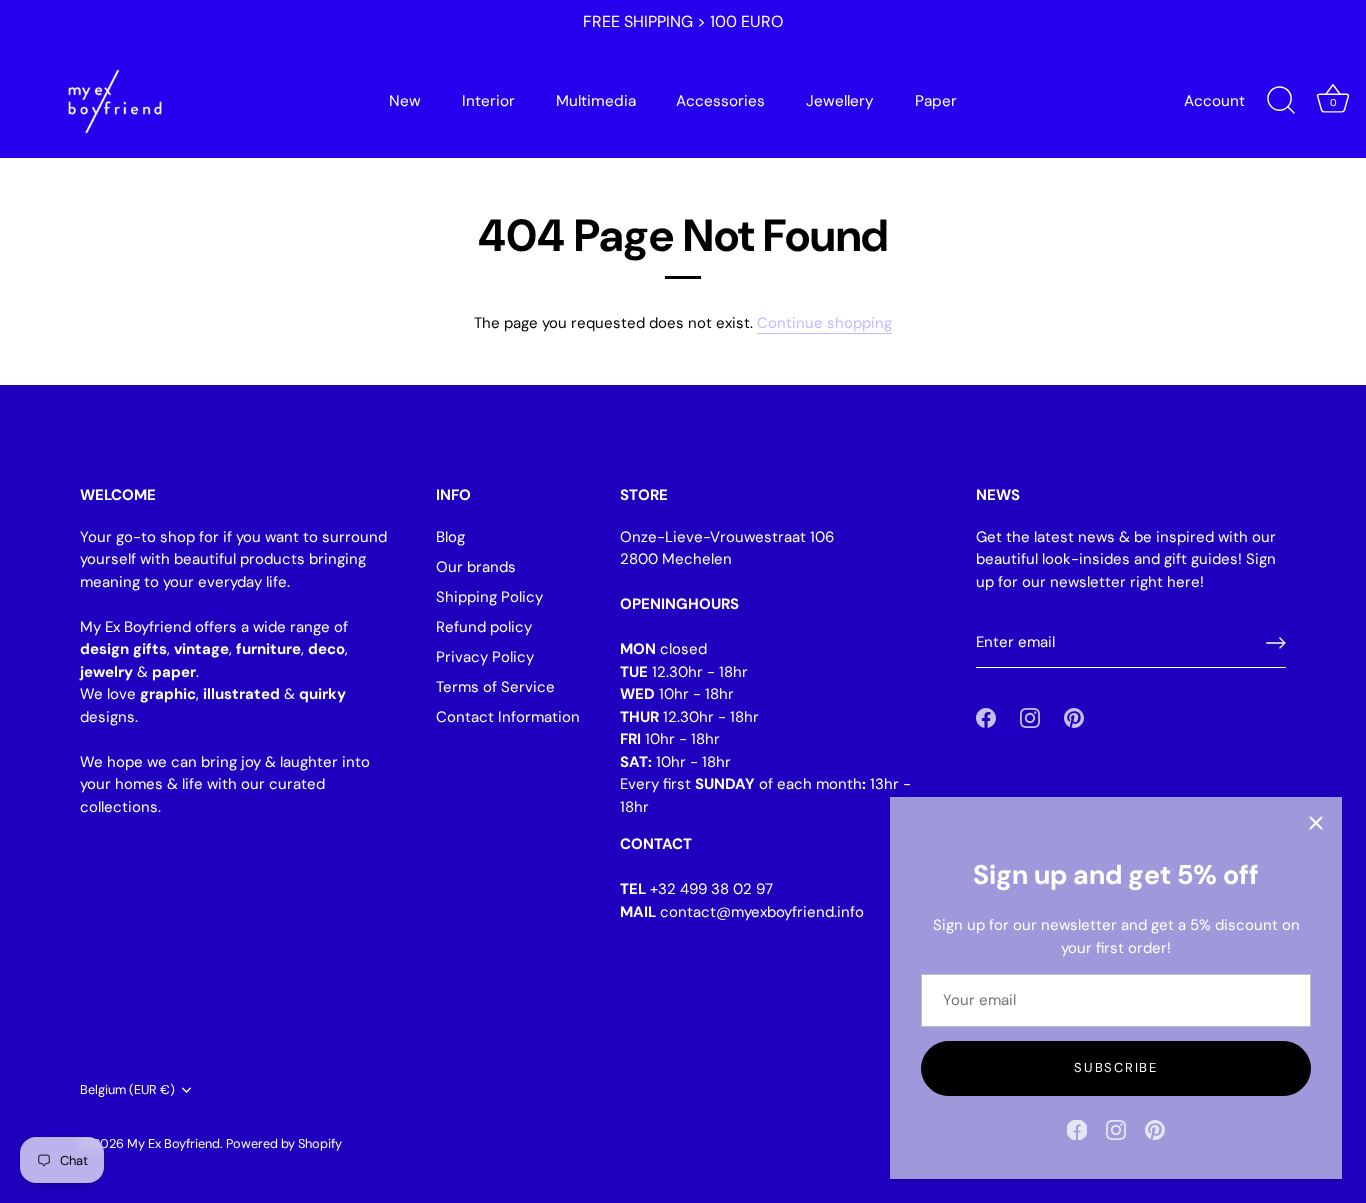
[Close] (1316, 823)
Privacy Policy (485, 657)
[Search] (1281, 101)
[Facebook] (1077, 1129)
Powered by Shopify (284, 1143)
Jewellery (840, 101)
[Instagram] (1116, 1129)
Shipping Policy (489, 597)
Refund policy (484, 627)
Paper (936, 101)
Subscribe (1115, 1067)
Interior (488, 101)
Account (1214, 101)
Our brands (476, 567)
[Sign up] (1276, 643)
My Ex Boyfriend (173, 1143)
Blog (450, 537)
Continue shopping (824, 323)
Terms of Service (495, 687)
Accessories (720, 101)
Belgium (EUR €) (127, 1090)
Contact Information (508, 717)
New (405, 101)
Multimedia (596, 101)
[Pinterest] (1155, 1129)
